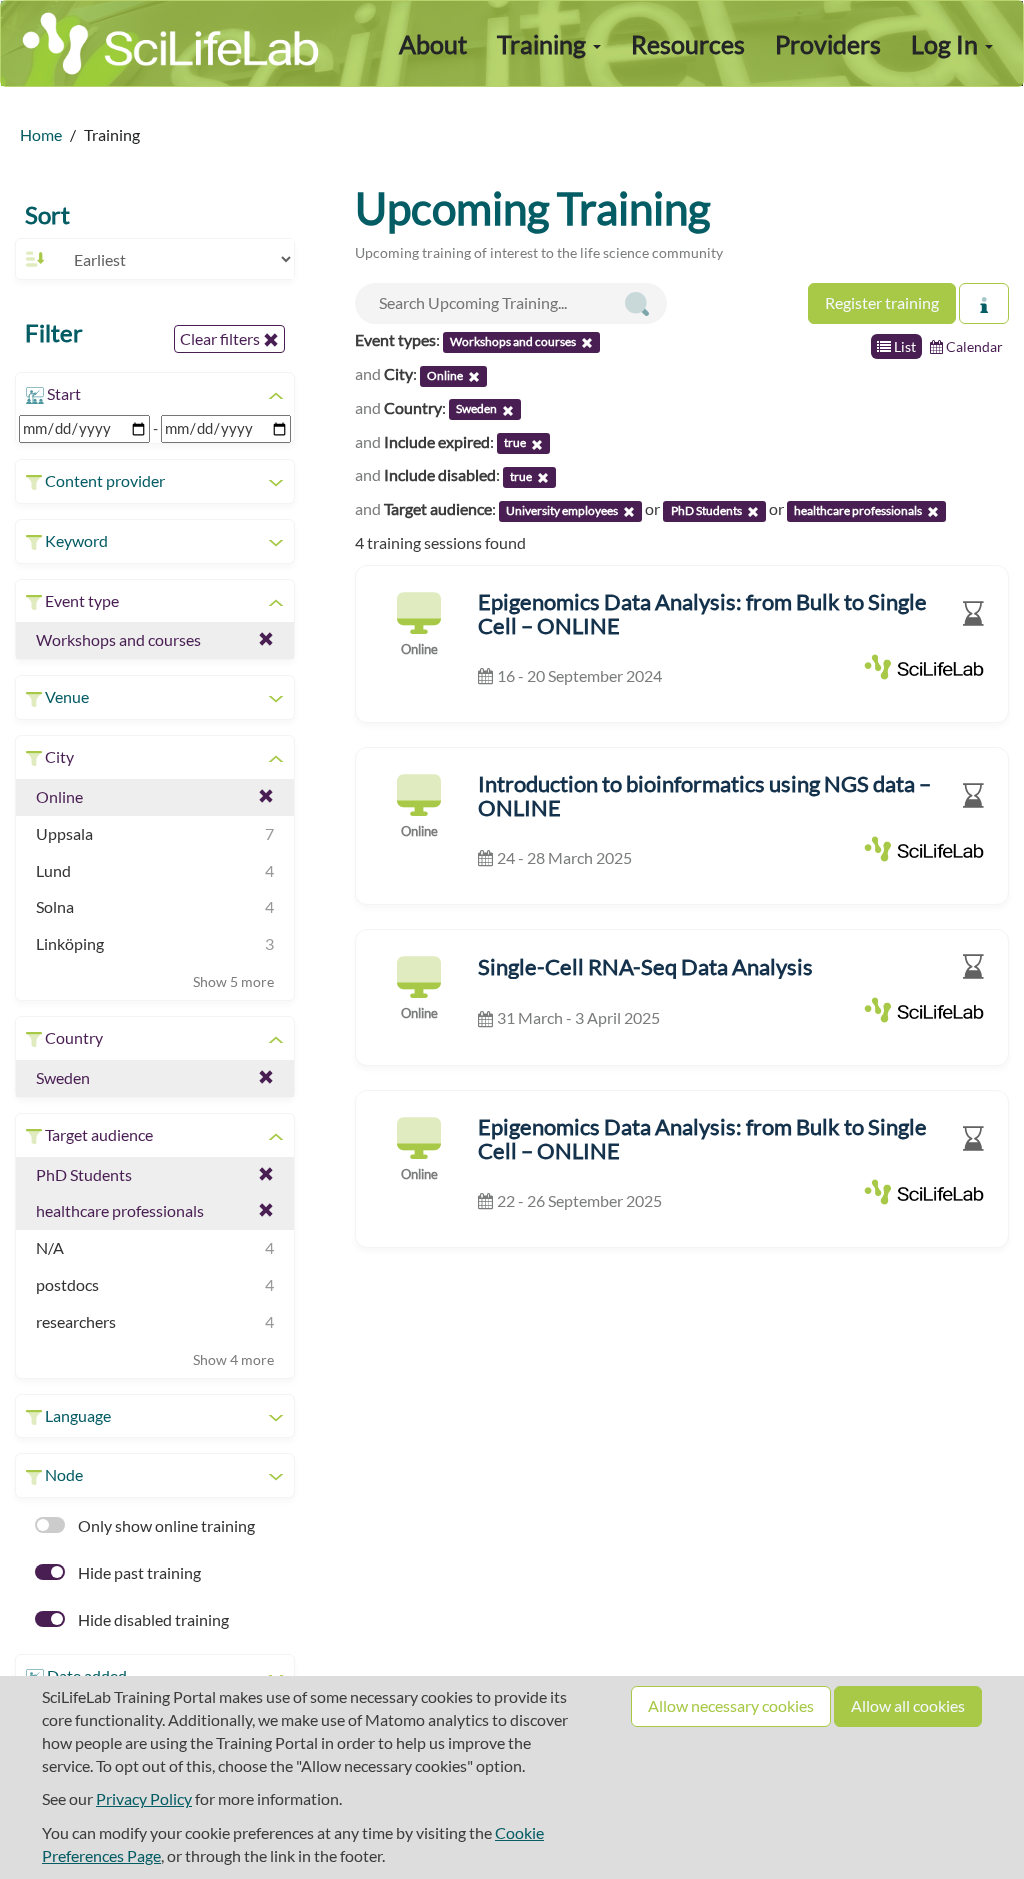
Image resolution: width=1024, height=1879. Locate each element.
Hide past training (138, 1572)
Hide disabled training (152, 1619)
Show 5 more (233, 981)
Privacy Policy (144, 1798)
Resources (688, 44)
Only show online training (165, 1525)
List (903, 346)
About (433, 44)
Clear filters (221, 338)
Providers (828, 44)
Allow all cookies (908, 1705)
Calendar (973, 346)
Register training (882, 302)
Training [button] (544, 44)
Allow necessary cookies (731, 1705)
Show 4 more (233, 1359)
